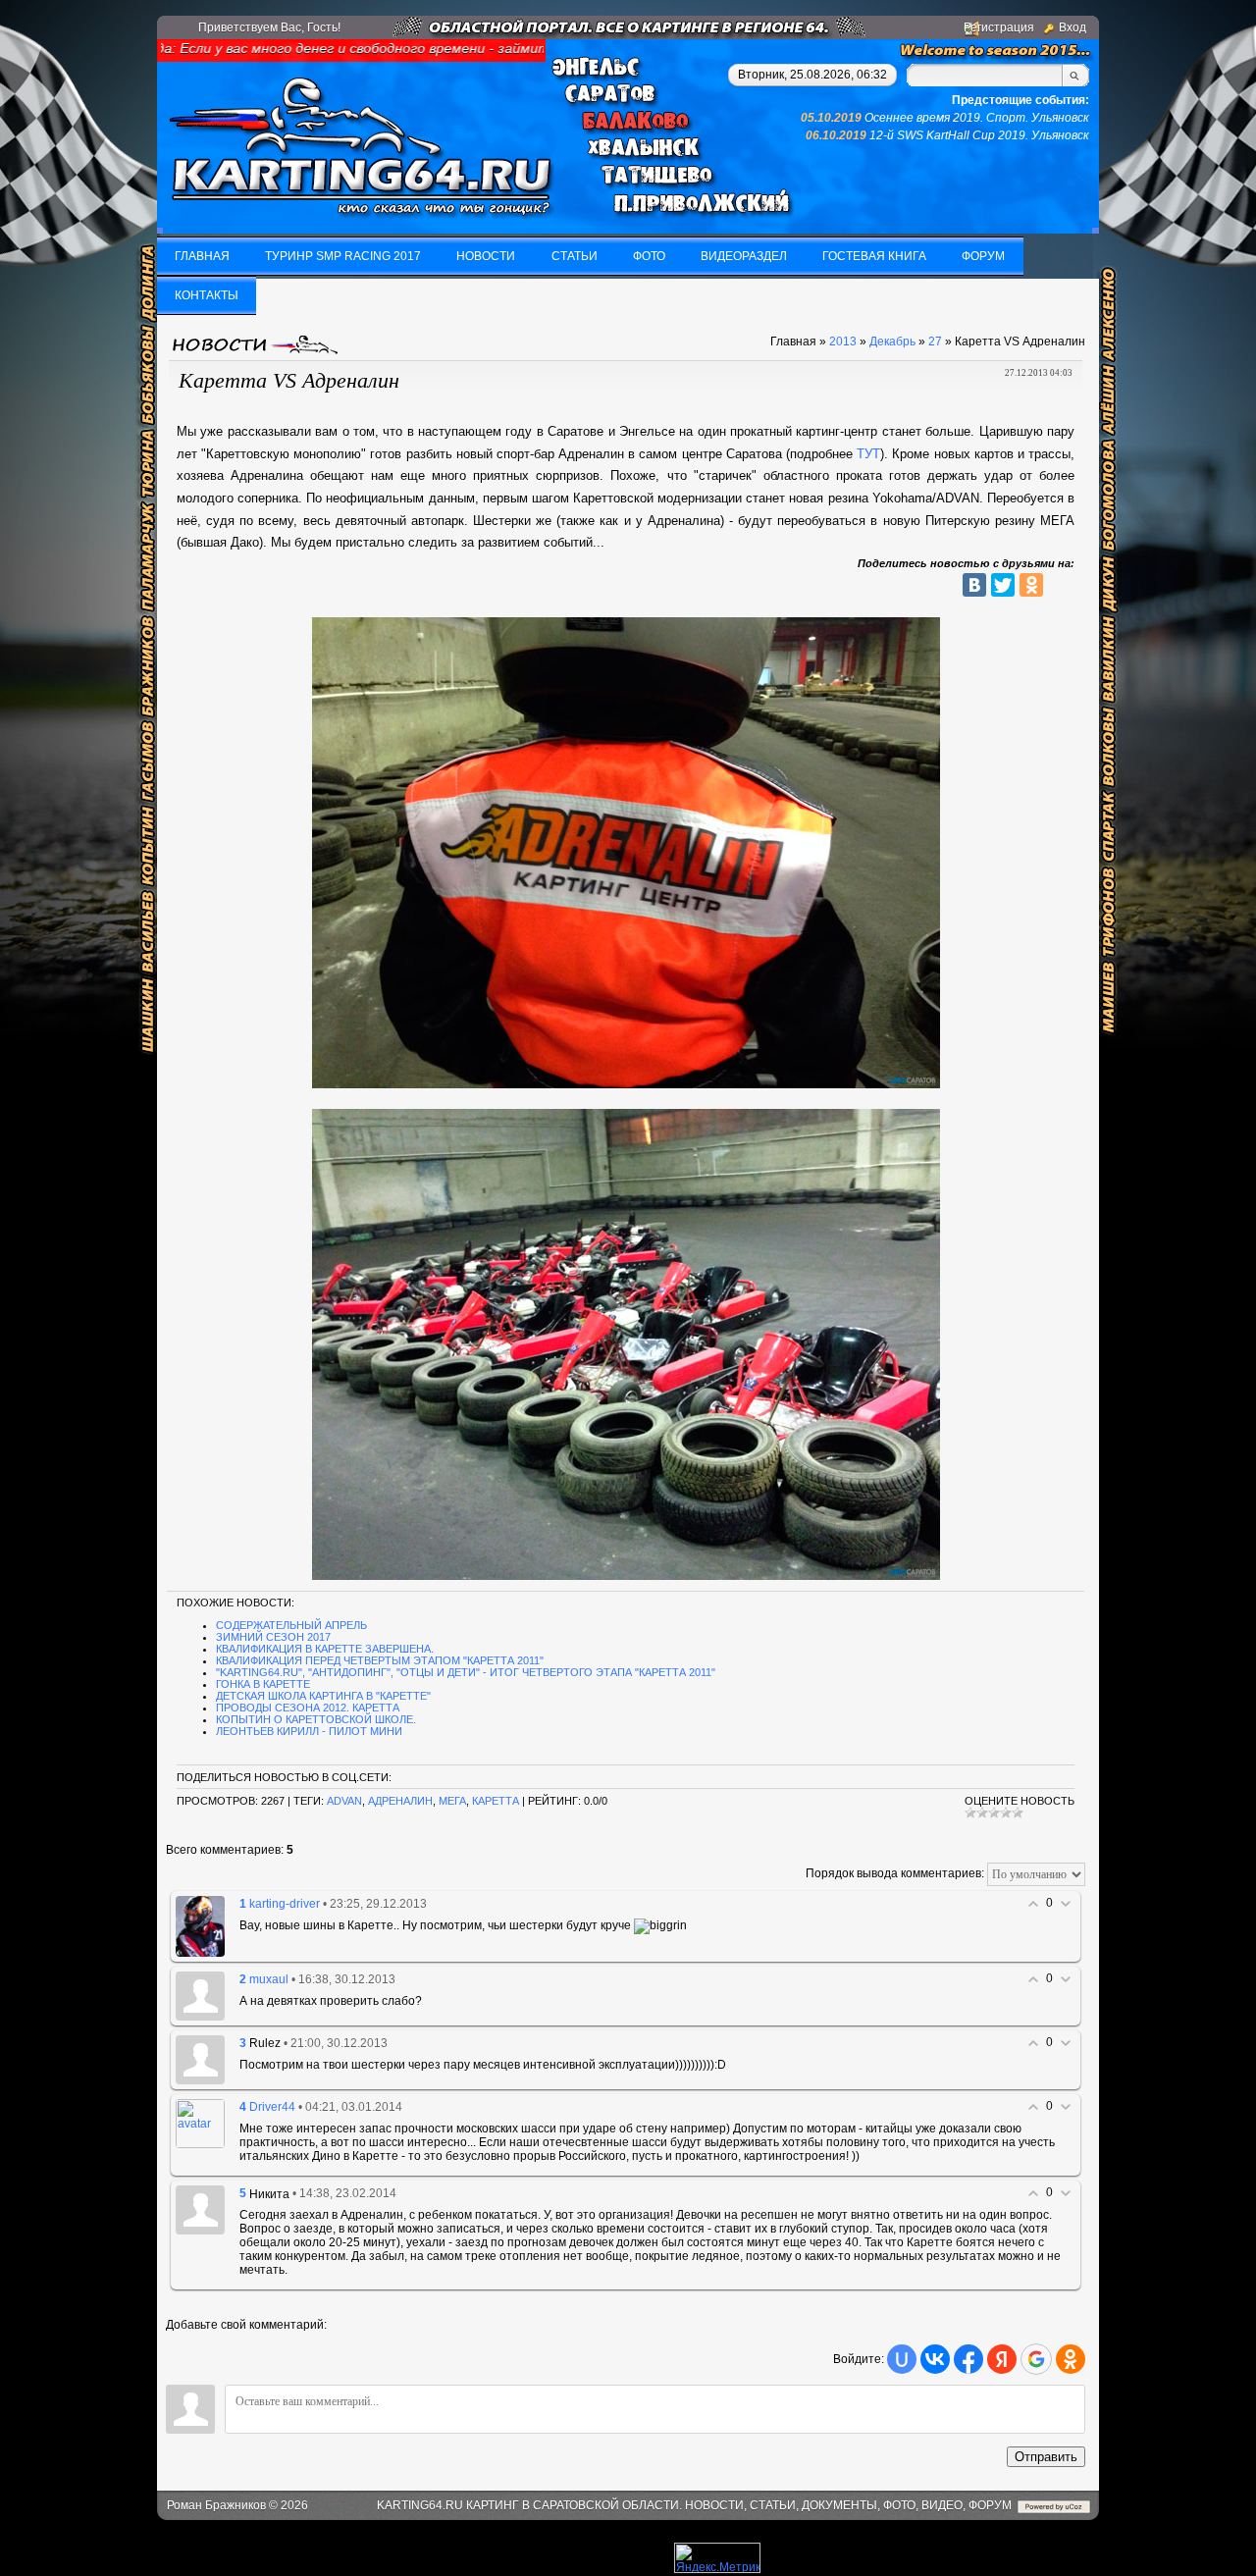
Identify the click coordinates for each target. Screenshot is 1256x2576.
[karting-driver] (200, 1925)
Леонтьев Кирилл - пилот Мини (309, 1731)
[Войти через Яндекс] (1002, 2359)
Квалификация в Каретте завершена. (325, 1649)
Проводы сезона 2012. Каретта (308, 1708)
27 (935, 342)
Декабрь (892, 342)
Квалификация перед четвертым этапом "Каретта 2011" (380, 1660)
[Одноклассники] (1031, 585)
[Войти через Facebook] (968, 2359)
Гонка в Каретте (263, 1684)
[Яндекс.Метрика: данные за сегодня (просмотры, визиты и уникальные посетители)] (717, 2558)
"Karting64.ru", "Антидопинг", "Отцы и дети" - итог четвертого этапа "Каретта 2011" (466, 1672)
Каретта (496, 1801)
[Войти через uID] (902, 2359)
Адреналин (400, 1801)
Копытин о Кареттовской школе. (316, 1719)
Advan (344, 1801)
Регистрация (999, 27)
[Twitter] (1003, 585)
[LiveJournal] (1060, 585)
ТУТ (868, 454)
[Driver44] (200, 2123)
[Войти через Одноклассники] (1071, 2359)
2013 (843, 342)
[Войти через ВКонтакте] (935, 2359)
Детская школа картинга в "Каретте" (323, 1696)
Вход (1073, 27)
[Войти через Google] (1036, 2359)
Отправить (1046, 2457)
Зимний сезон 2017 (273, 1637)
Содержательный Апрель (291, 1625)
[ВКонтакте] (974, 585)
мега (452, 1801)
